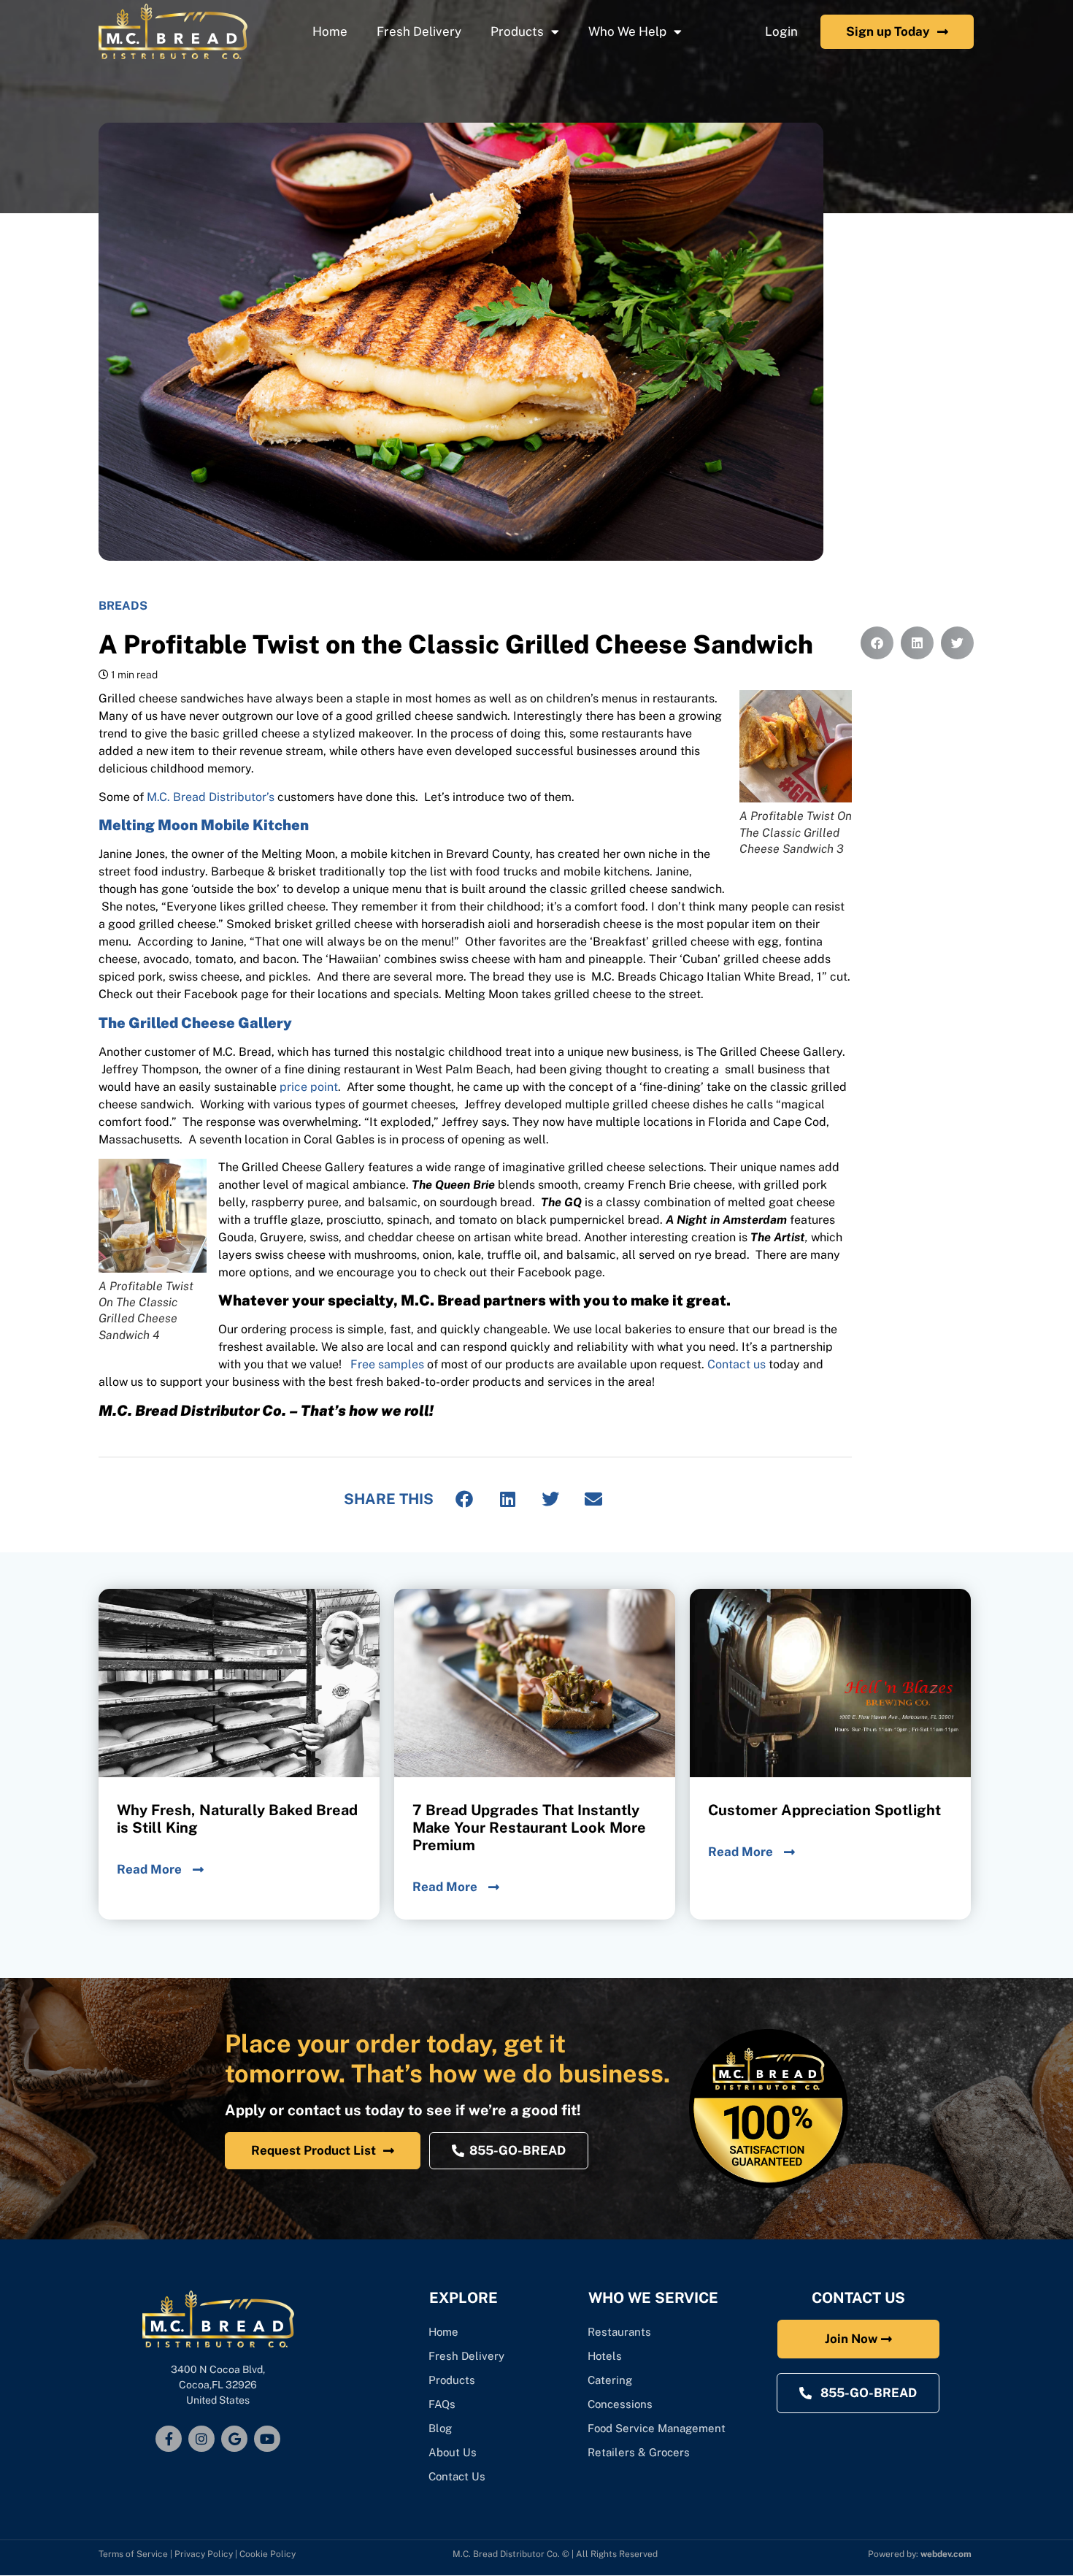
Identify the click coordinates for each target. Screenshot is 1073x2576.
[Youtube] (267, 2439)
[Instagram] (201, 2439)
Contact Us (457, 2476)
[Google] (234, 2439)
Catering (611, 2380)
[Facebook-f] (169, 2439)
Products (517, 31)
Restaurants (619, 2332)
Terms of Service (133, 2554)
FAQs (442, 2404)
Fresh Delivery (419, 31)
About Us (453, 2452)
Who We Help (627, 31)
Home (330, 31)
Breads (123, 606)
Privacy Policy (204, 2554)
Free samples (387, 1364)
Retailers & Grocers (639, 2452)
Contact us (737, 1364)
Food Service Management (657, 2428)
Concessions (620, 2404)
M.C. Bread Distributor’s (211, 797)
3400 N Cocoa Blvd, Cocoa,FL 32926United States (218, 2385)
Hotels (605, 2356)
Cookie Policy (268, 2554)
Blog (440, 2428)
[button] (465, 1499)
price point (309, 1087)
